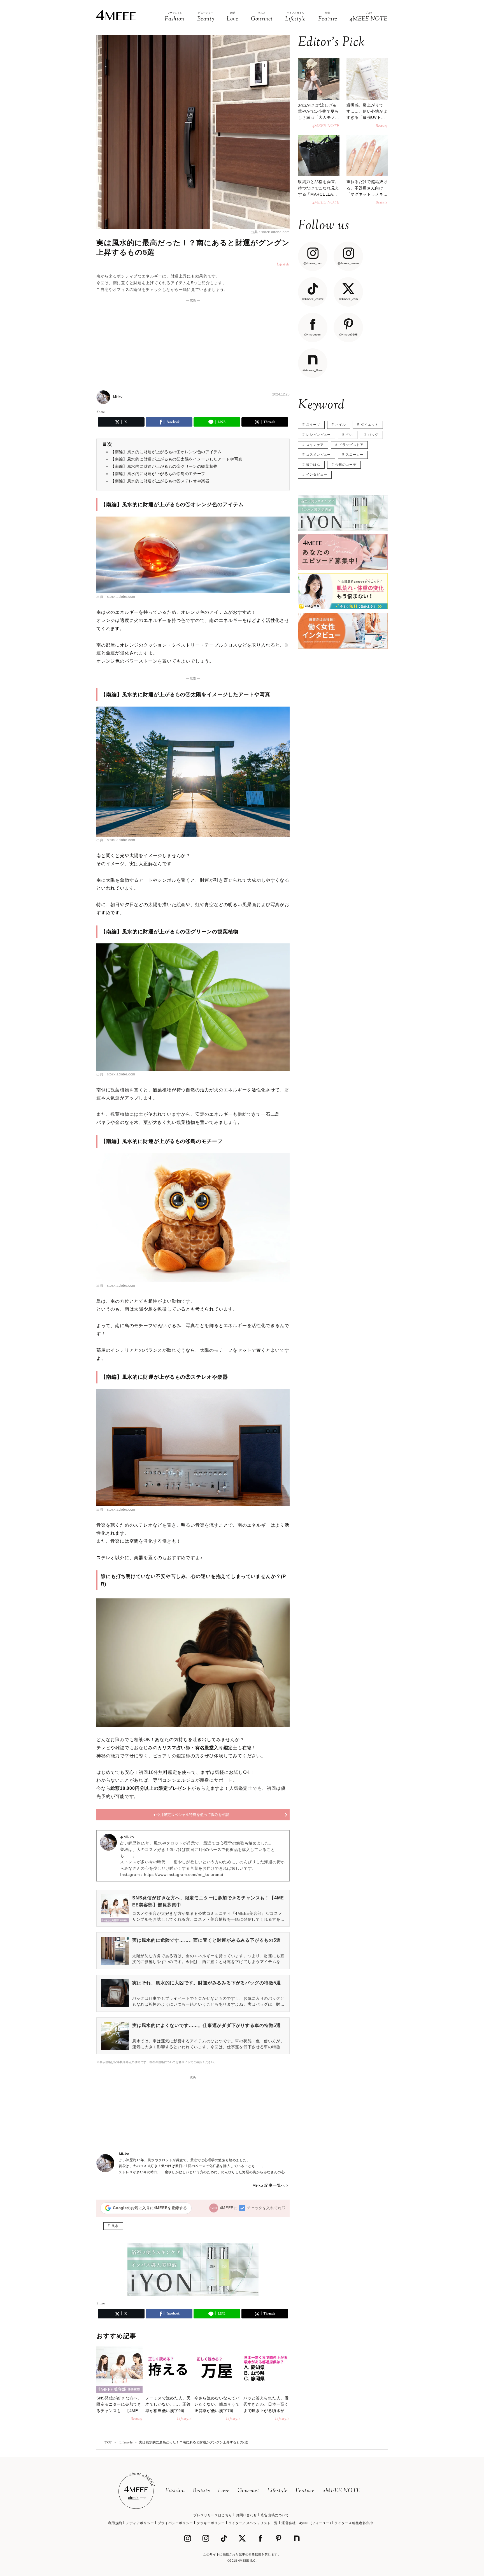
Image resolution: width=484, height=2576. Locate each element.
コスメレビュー (318, 455)
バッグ (373, 435)
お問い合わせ (246, 2515)
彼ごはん (313, 465)
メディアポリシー (140, 2523)
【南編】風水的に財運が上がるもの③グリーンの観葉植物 (164, 466)
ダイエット (370, 425)
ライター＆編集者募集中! (354, 2523)
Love (224, 2491)
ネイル (341, 425)
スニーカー (354, 455)
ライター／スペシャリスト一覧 (253, 2523)
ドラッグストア (351, 445)
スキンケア (315, 445)
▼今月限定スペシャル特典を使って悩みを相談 (191, 1815)
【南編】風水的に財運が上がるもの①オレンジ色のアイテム (166, 452)
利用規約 (115, 2523)
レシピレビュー (318, 435)
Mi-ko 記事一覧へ (269, 2185)
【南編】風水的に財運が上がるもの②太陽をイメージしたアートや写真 (176, 459)
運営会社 (288, 2523)
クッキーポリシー (211, 2523)
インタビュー (317, 475)
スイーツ (313, 425)
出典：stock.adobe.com (270, 232)
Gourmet (248, 2491)
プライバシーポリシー (175, 2523)
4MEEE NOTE (341, 2491)
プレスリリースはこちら (213, 2515)
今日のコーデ (346, 465)
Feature (305, 2491)
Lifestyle (277, 2491)
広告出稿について (275, 2515)
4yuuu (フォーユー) (315, 2523)
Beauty (202, 2491)
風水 (115, 2226)
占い (349, 435)
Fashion (175, 2491)
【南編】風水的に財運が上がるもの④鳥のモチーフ (158, 474)
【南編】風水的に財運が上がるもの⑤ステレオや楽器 (160, 481)
